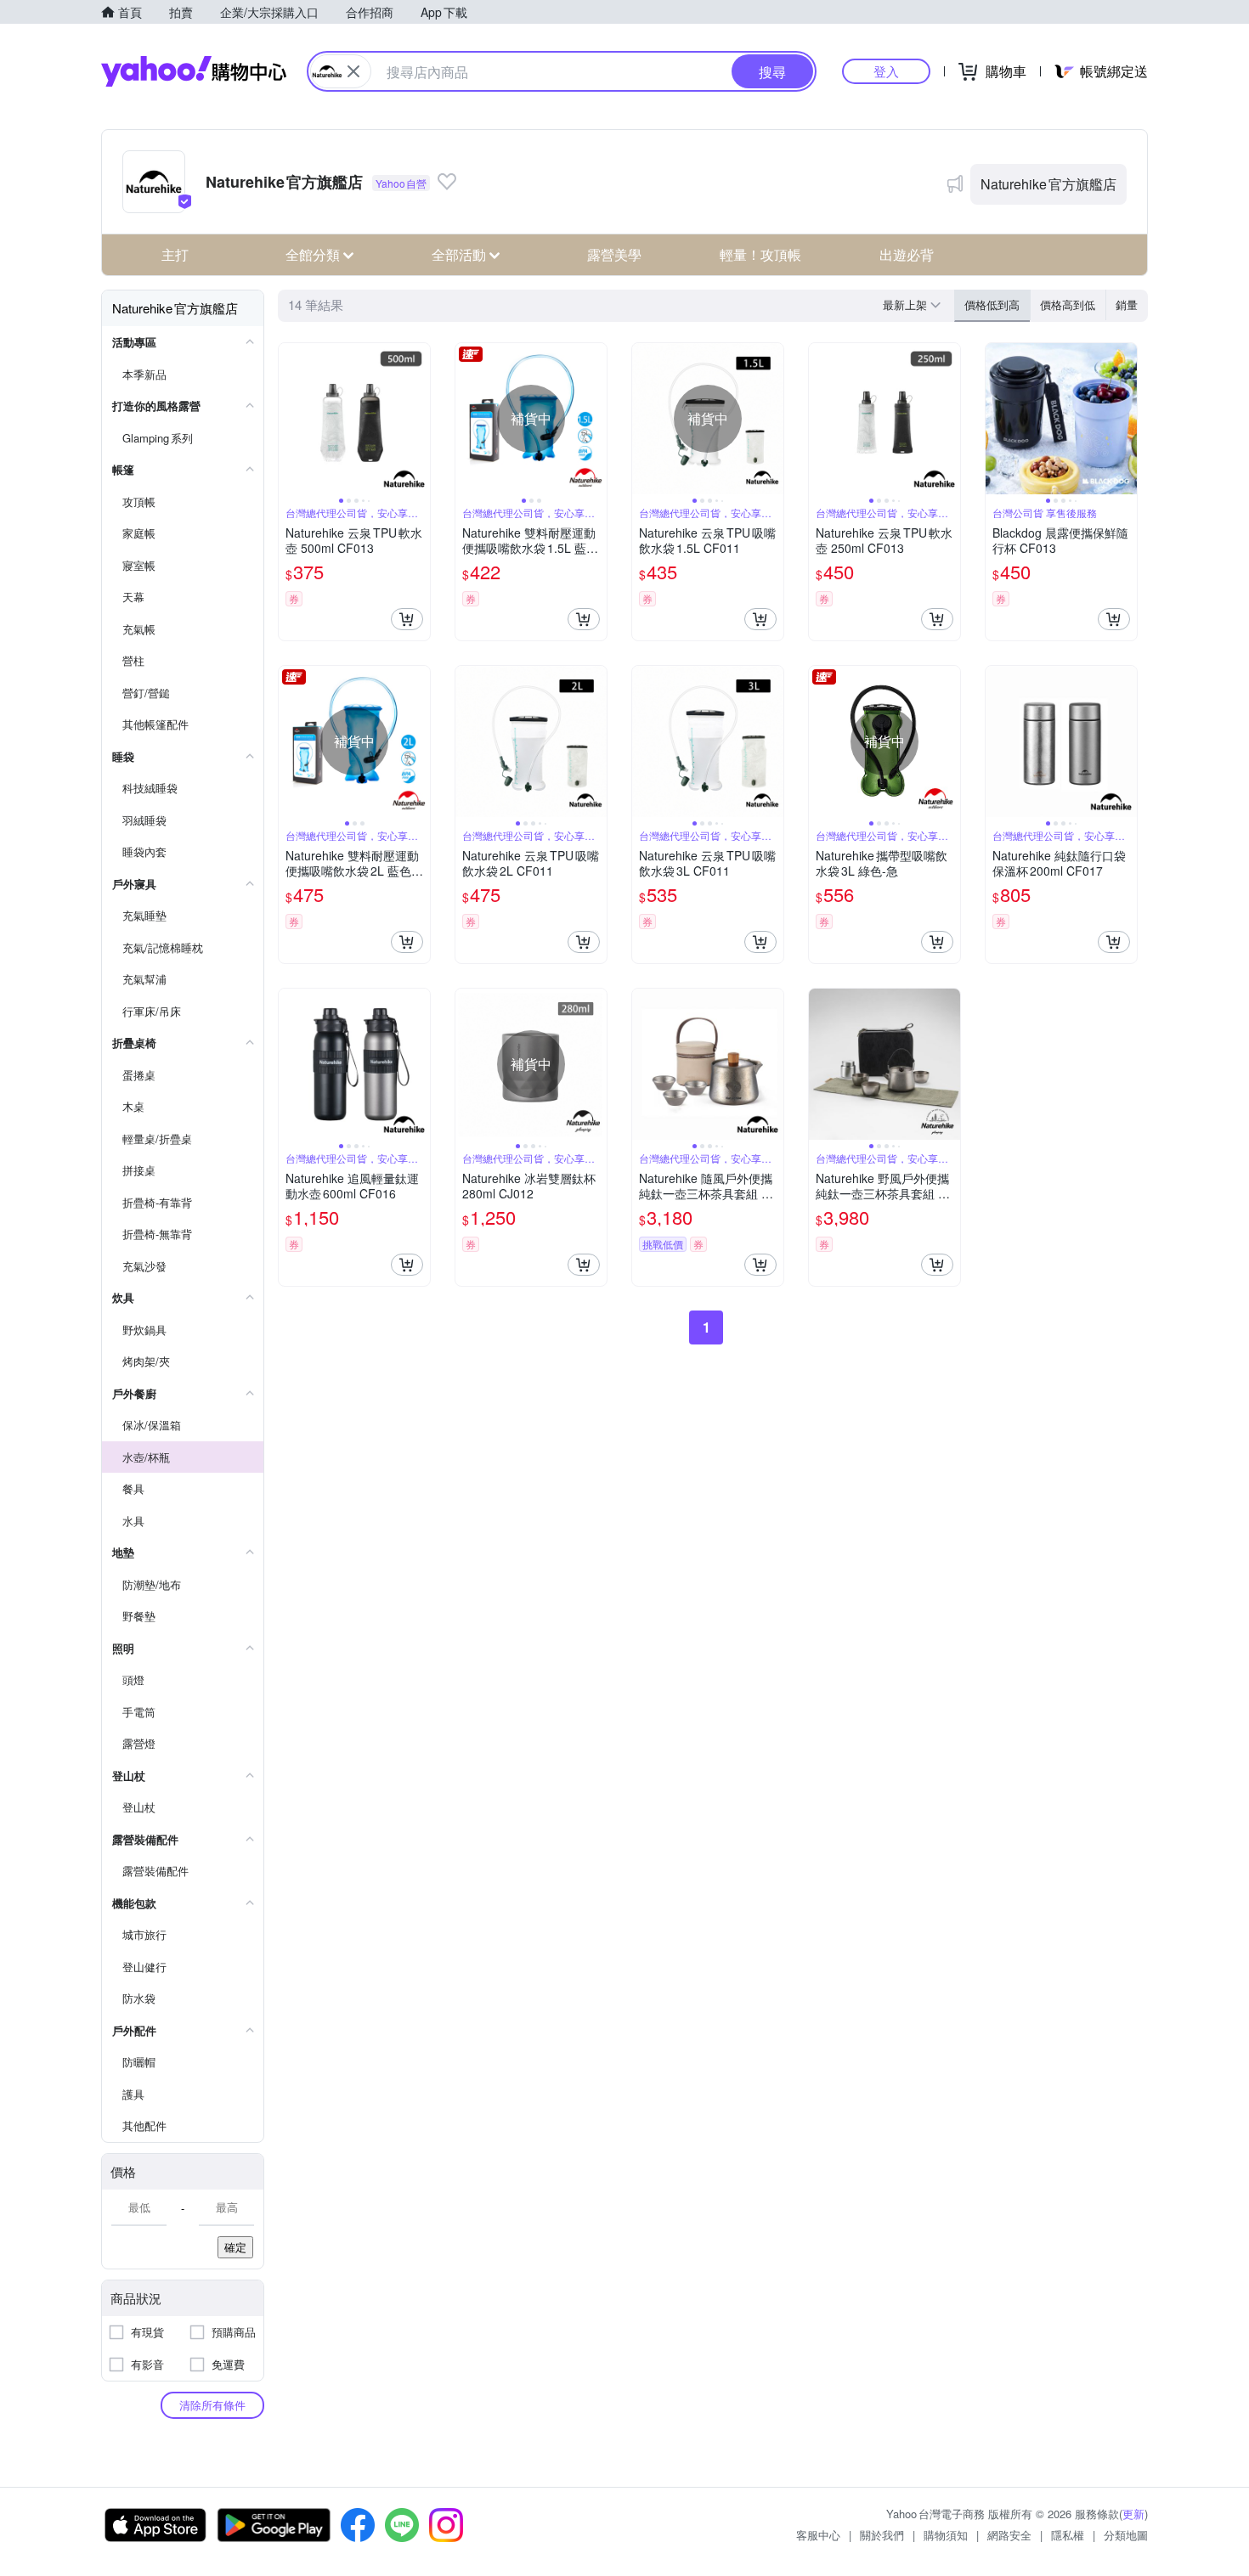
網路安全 (1009, 2535)
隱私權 (1068, 2535)
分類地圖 (1126, 2535)
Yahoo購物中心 (194, 71)
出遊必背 (907, 254)
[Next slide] (419, 419)
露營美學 (614, 254)
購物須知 (946, 2535)
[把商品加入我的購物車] (407, 619)
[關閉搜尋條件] (353, 71)
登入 (886, 71)
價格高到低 (1068, 304)
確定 (235, 2247)
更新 (1133, 2514)
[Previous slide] (290, 419)
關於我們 (882, 2535)
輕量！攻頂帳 (760, 254)
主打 (175, 254)
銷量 (1127, 304)
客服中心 (818, 2535)
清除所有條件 (212, 2405)
